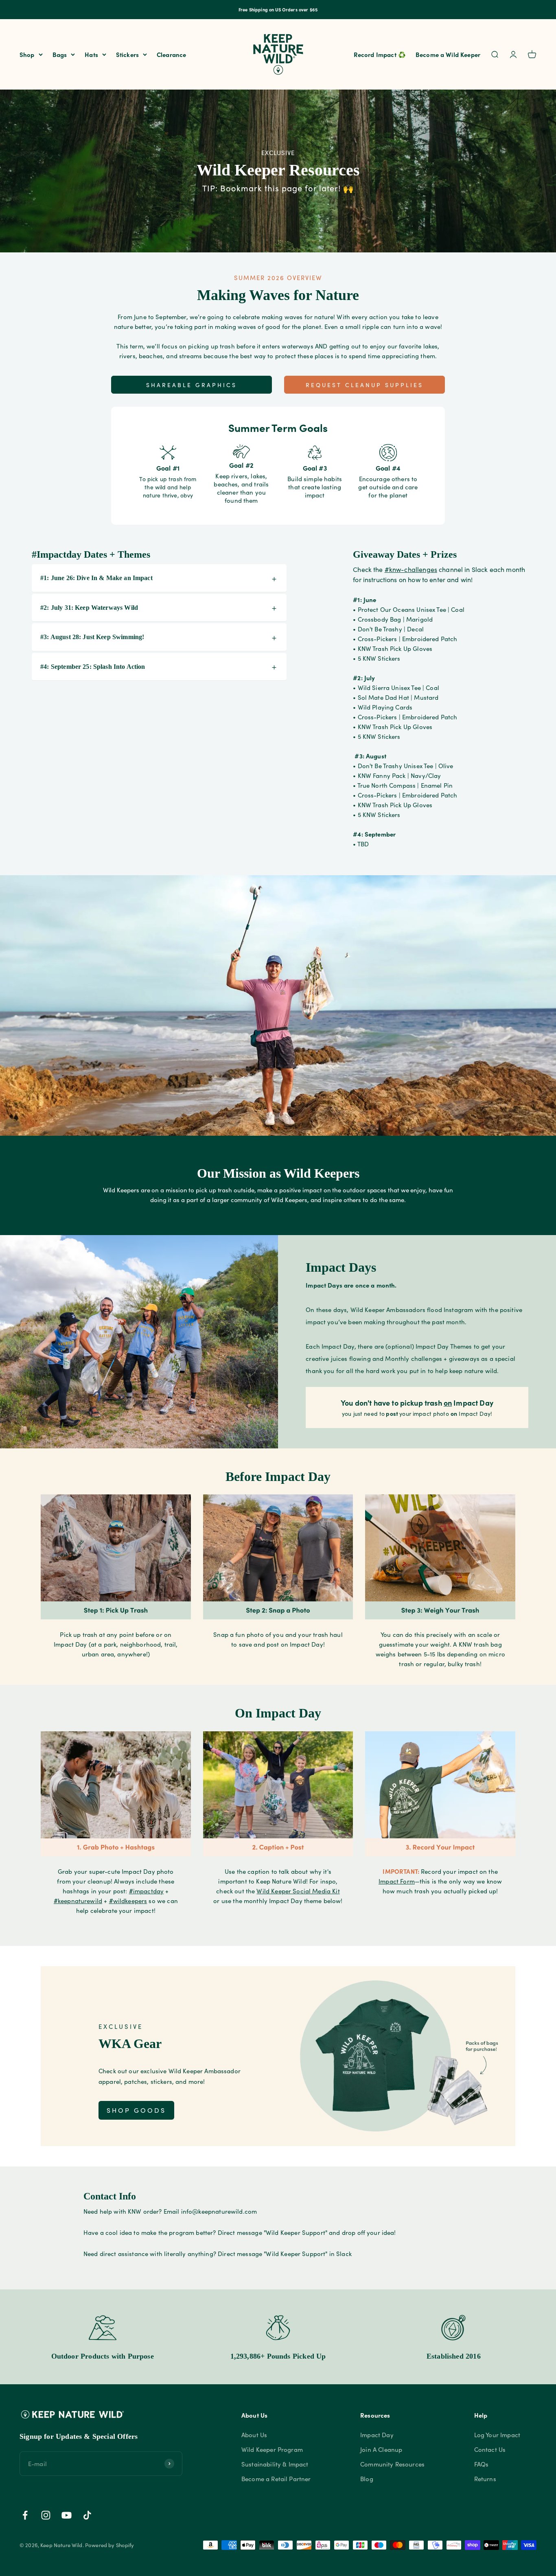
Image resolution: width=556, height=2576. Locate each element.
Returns (485, 2479)
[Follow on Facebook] (25, 2515)
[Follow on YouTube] (67, 2515)
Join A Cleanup (381, 2449)
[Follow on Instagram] (46, 2515)
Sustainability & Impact (275, 2464)
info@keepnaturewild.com (219, 2211)
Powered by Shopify (110, 2545)
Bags (60, 54)
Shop (27, 54)
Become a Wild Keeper (448, 54)
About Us (254, 2435)
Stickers (127, 54)
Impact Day (377, 2435)
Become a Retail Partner (276, 2479)
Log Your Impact (497, 2435)
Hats (91, 54)
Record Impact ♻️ (380, 54)
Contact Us (490, 2449)
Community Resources (392, 2464)
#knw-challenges (411, 569)
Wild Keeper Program (272, 2449)
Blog (367, 2479)
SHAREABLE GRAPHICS (192, 385)
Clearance (171, 54)
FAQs (482, 2464)
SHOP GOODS (136, 2110)
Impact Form (397, 1881)
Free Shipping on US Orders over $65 (278, 9)
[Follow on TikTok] (87, 2515)
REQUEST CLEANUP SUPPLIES (364, 385)
